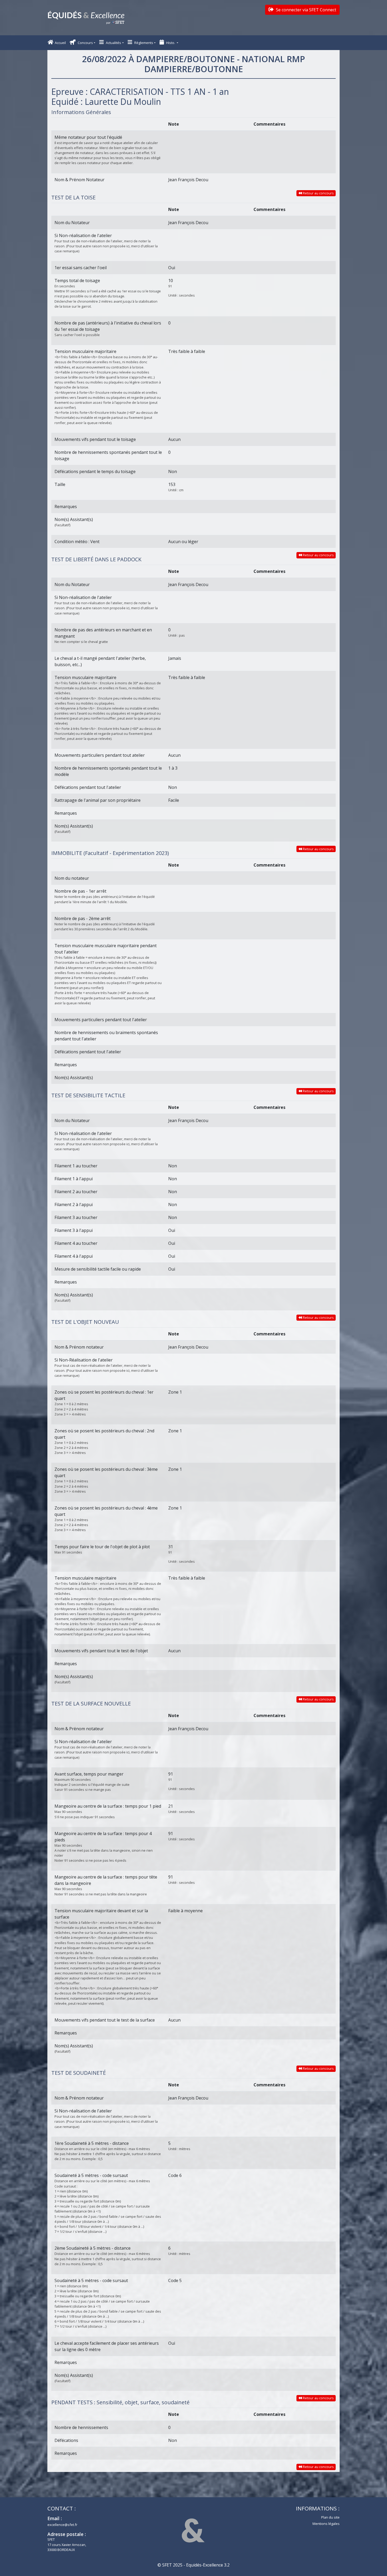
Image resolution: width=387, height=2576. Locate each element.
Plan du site (330, 2517)
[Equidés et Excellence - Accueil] (86, 18)
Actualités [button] (113, 43)
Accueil (60, 43)
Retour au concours (318, 193)
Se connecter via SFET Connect (306, 10)
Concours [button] (85, 43)
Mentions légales (326, 2524)
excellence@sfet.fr (62, 2525)
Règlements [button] (143, 43)
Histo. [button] (171, 43)
